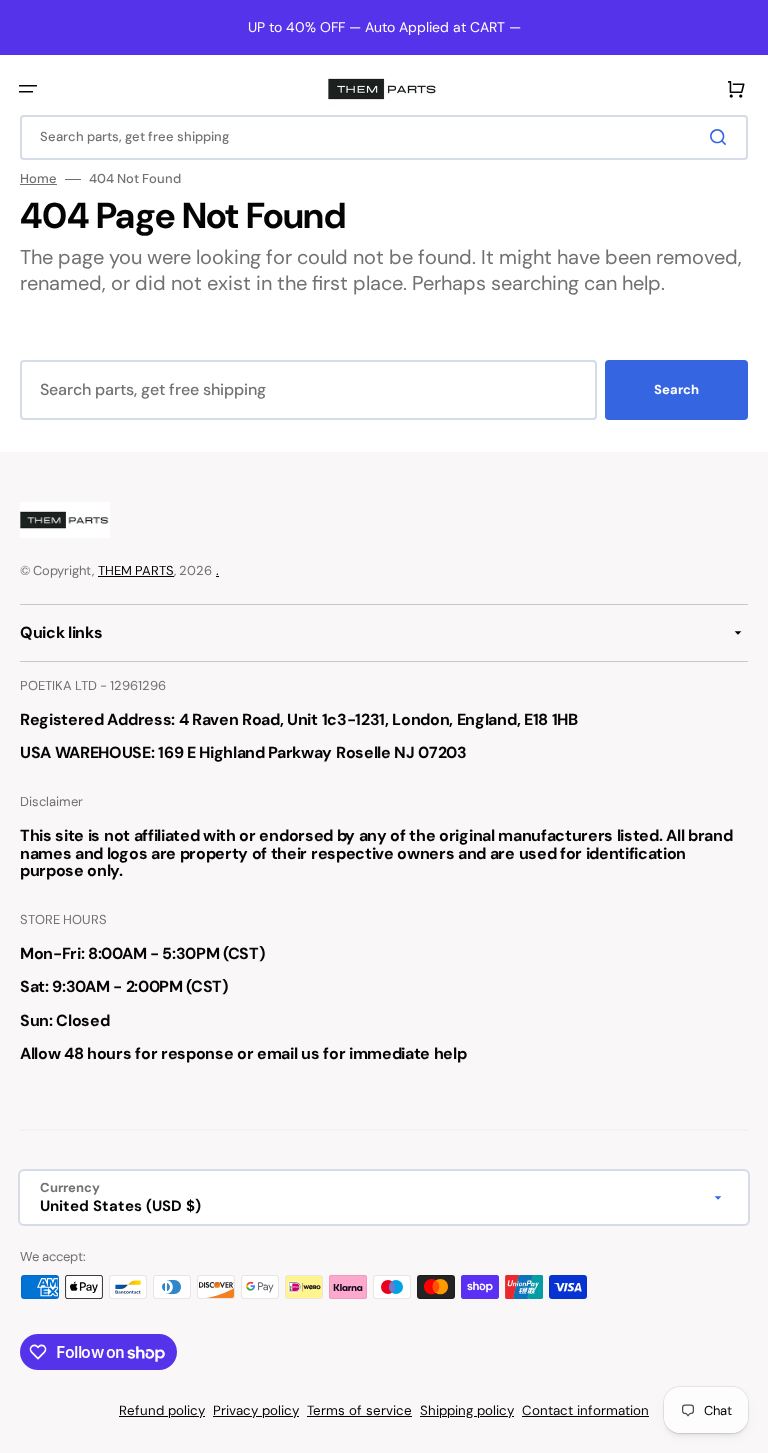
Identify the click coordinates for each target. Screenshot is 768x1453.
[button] (28, 89)
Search (676, 389)
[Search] (722, 137)
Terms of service (359, 1410)
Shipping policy (467, 1410)
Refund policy (162, 1410)
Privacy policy (256, 1410)
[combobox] (384, 137)
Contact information (585, 1410)
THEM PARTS (136, 570)
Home (38, 179)
